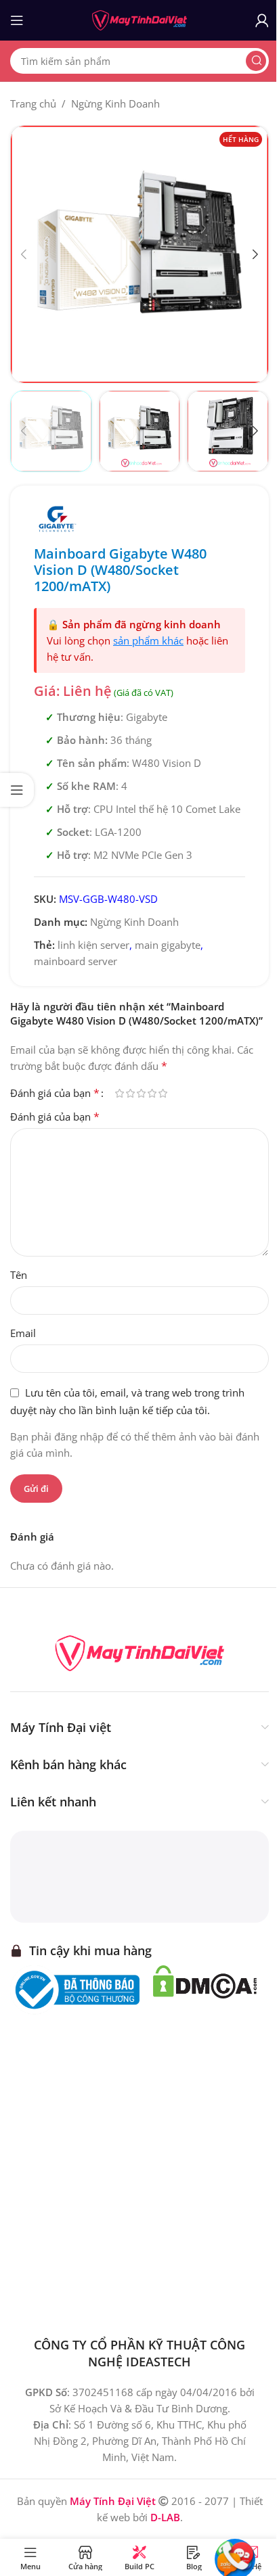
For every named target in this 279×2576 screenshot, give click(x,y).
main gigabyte (168, 945)
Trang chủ (33, 103)
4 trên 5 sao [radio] (152, 1093)
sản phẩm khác (148, 640)
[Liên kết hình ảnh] (139, 1652)
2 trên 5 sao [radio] (130, 1093)
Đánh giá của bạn (55, 1093)
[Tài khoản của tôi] (262, 20)
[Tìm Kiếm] (256, 61)
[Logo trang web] (139, 19)
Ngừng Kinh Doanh (115, 103)
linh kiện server (93, 945)
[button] (24, 254)
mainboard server (76, 961)
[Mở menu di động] (17, 20)
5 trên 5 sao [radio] (163, 1093)
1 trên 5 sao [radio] (119, 1093)
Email (23, 1333)
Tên (19, 1275)
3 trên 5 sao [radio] (141, 1093)
